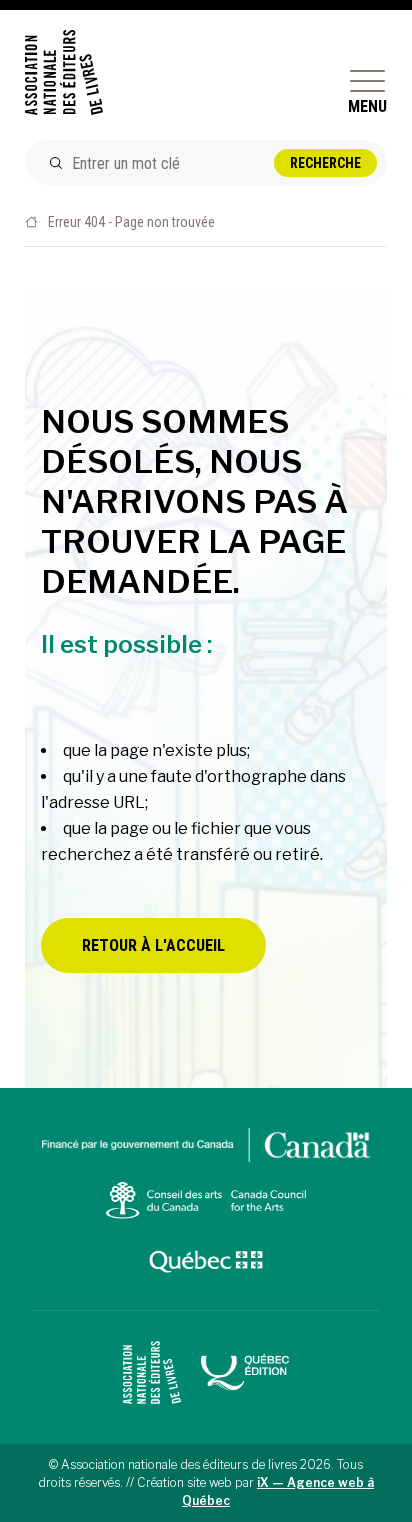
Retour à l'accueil (153, 945)
